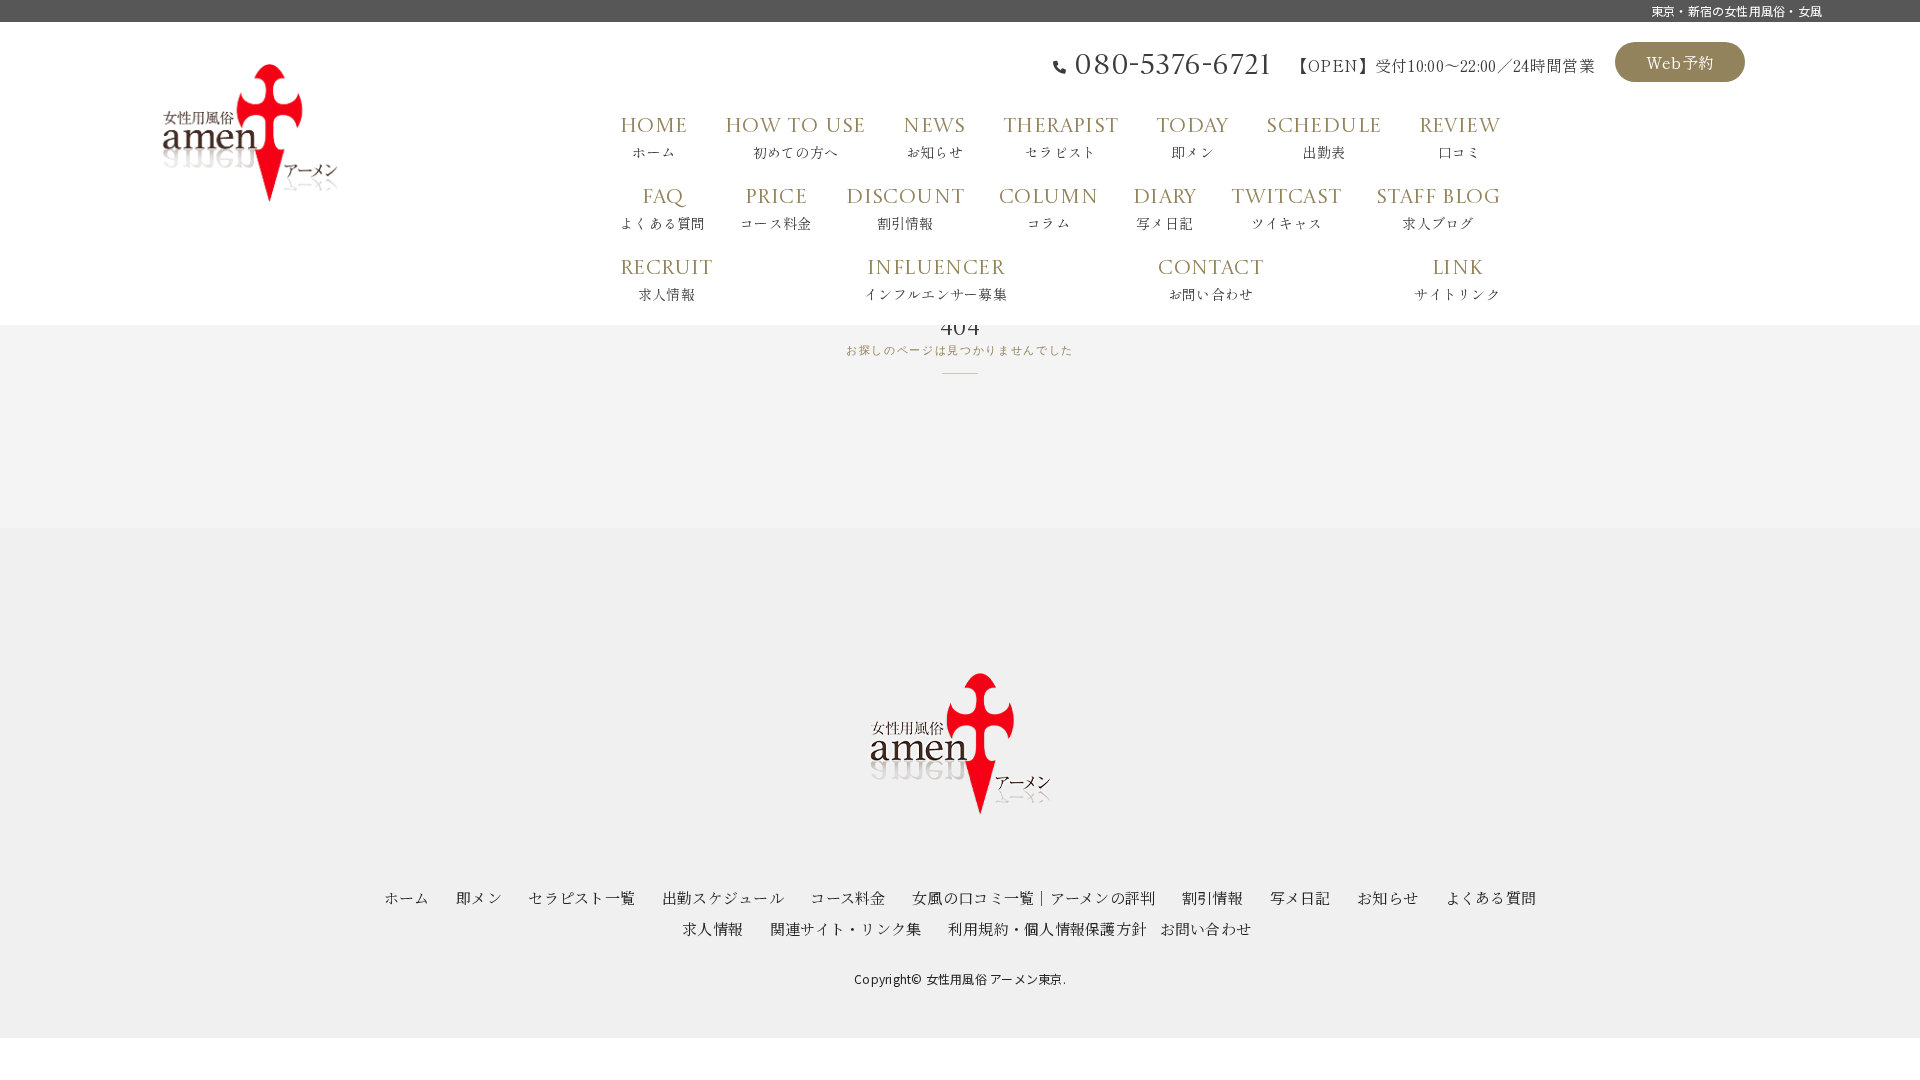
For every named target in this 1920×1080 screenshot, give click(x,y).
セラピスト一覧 (581, 897)
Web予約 (1680, 62)
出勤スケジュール (723, 897)
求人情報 (712, 928)
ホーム (407, 897)
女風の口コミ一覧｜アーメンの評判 (1033, 897)
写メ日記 (1300, 897)
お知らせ (1387, 897)
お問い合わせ (1206, 928)
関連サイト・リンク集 (846, 928)
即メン (479, 897)
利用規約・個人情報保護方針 (1047, 928)
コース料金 (847, 897)
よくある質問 (1491, 897)
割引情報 (1212, 897)
